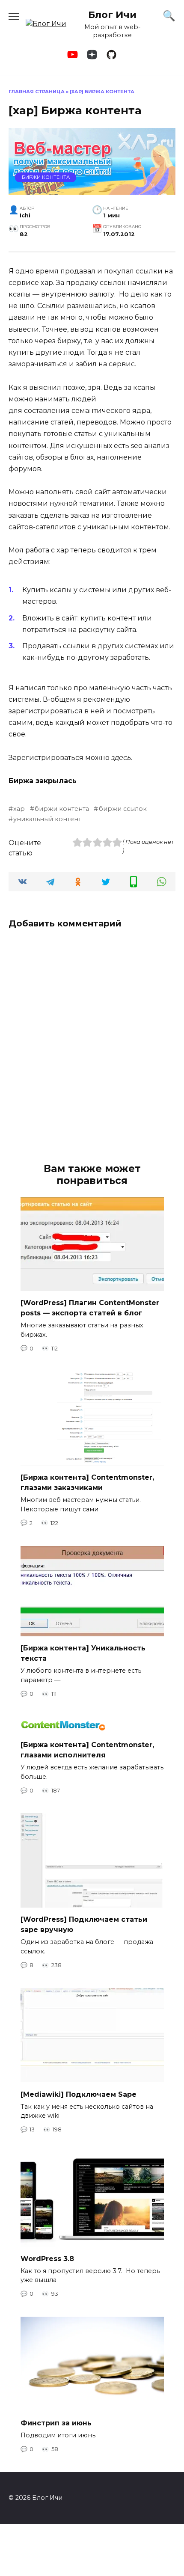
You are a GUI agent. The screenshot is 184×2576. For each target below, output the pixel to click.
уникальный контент (47, 819)
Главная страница (37, 92)
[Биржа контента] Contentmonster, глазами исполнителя (87, 1750)
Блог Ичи (112, 15)
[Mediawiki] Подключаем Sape (79, 2094)
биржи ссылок (123, 809)
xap (19, 809)
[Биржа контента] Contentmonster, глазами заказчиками (87, 1482)
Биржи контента (46, 177)
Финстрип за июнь (56, 2423)
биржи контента (62, 809)
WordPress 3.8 (47, 2258)
